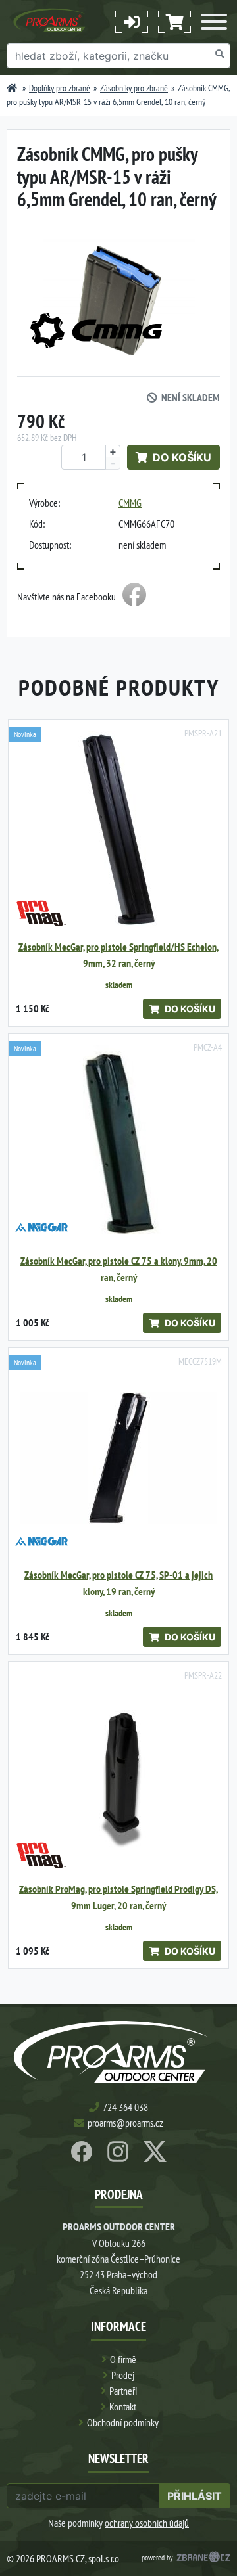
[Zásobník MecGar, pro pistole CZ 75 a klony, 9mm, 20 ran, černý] (118, 1144)
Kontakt (123, 2407)
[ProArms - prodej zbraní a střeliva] (12, 88)
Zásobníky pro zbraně (134, 88)
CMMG (130, 503)
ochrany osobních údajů (147, 2523)
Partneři (123, 2391)
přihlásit (195, 2496)
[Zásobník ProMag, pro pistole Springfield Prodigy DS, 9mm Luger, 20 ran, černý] (118, 1772)
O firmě (123, 2359)
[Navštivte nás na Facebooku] (134, 597)
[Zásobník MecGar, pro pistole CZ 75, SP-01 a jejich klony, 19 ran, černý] (118, 1458)
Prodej (123, 2375)
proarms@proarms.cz (125, 2123)
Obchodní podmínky (123, 2422)
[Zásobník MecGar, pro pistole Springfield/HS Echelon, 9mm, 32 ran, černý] (118, 830)
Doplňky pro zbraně (60, 88)
